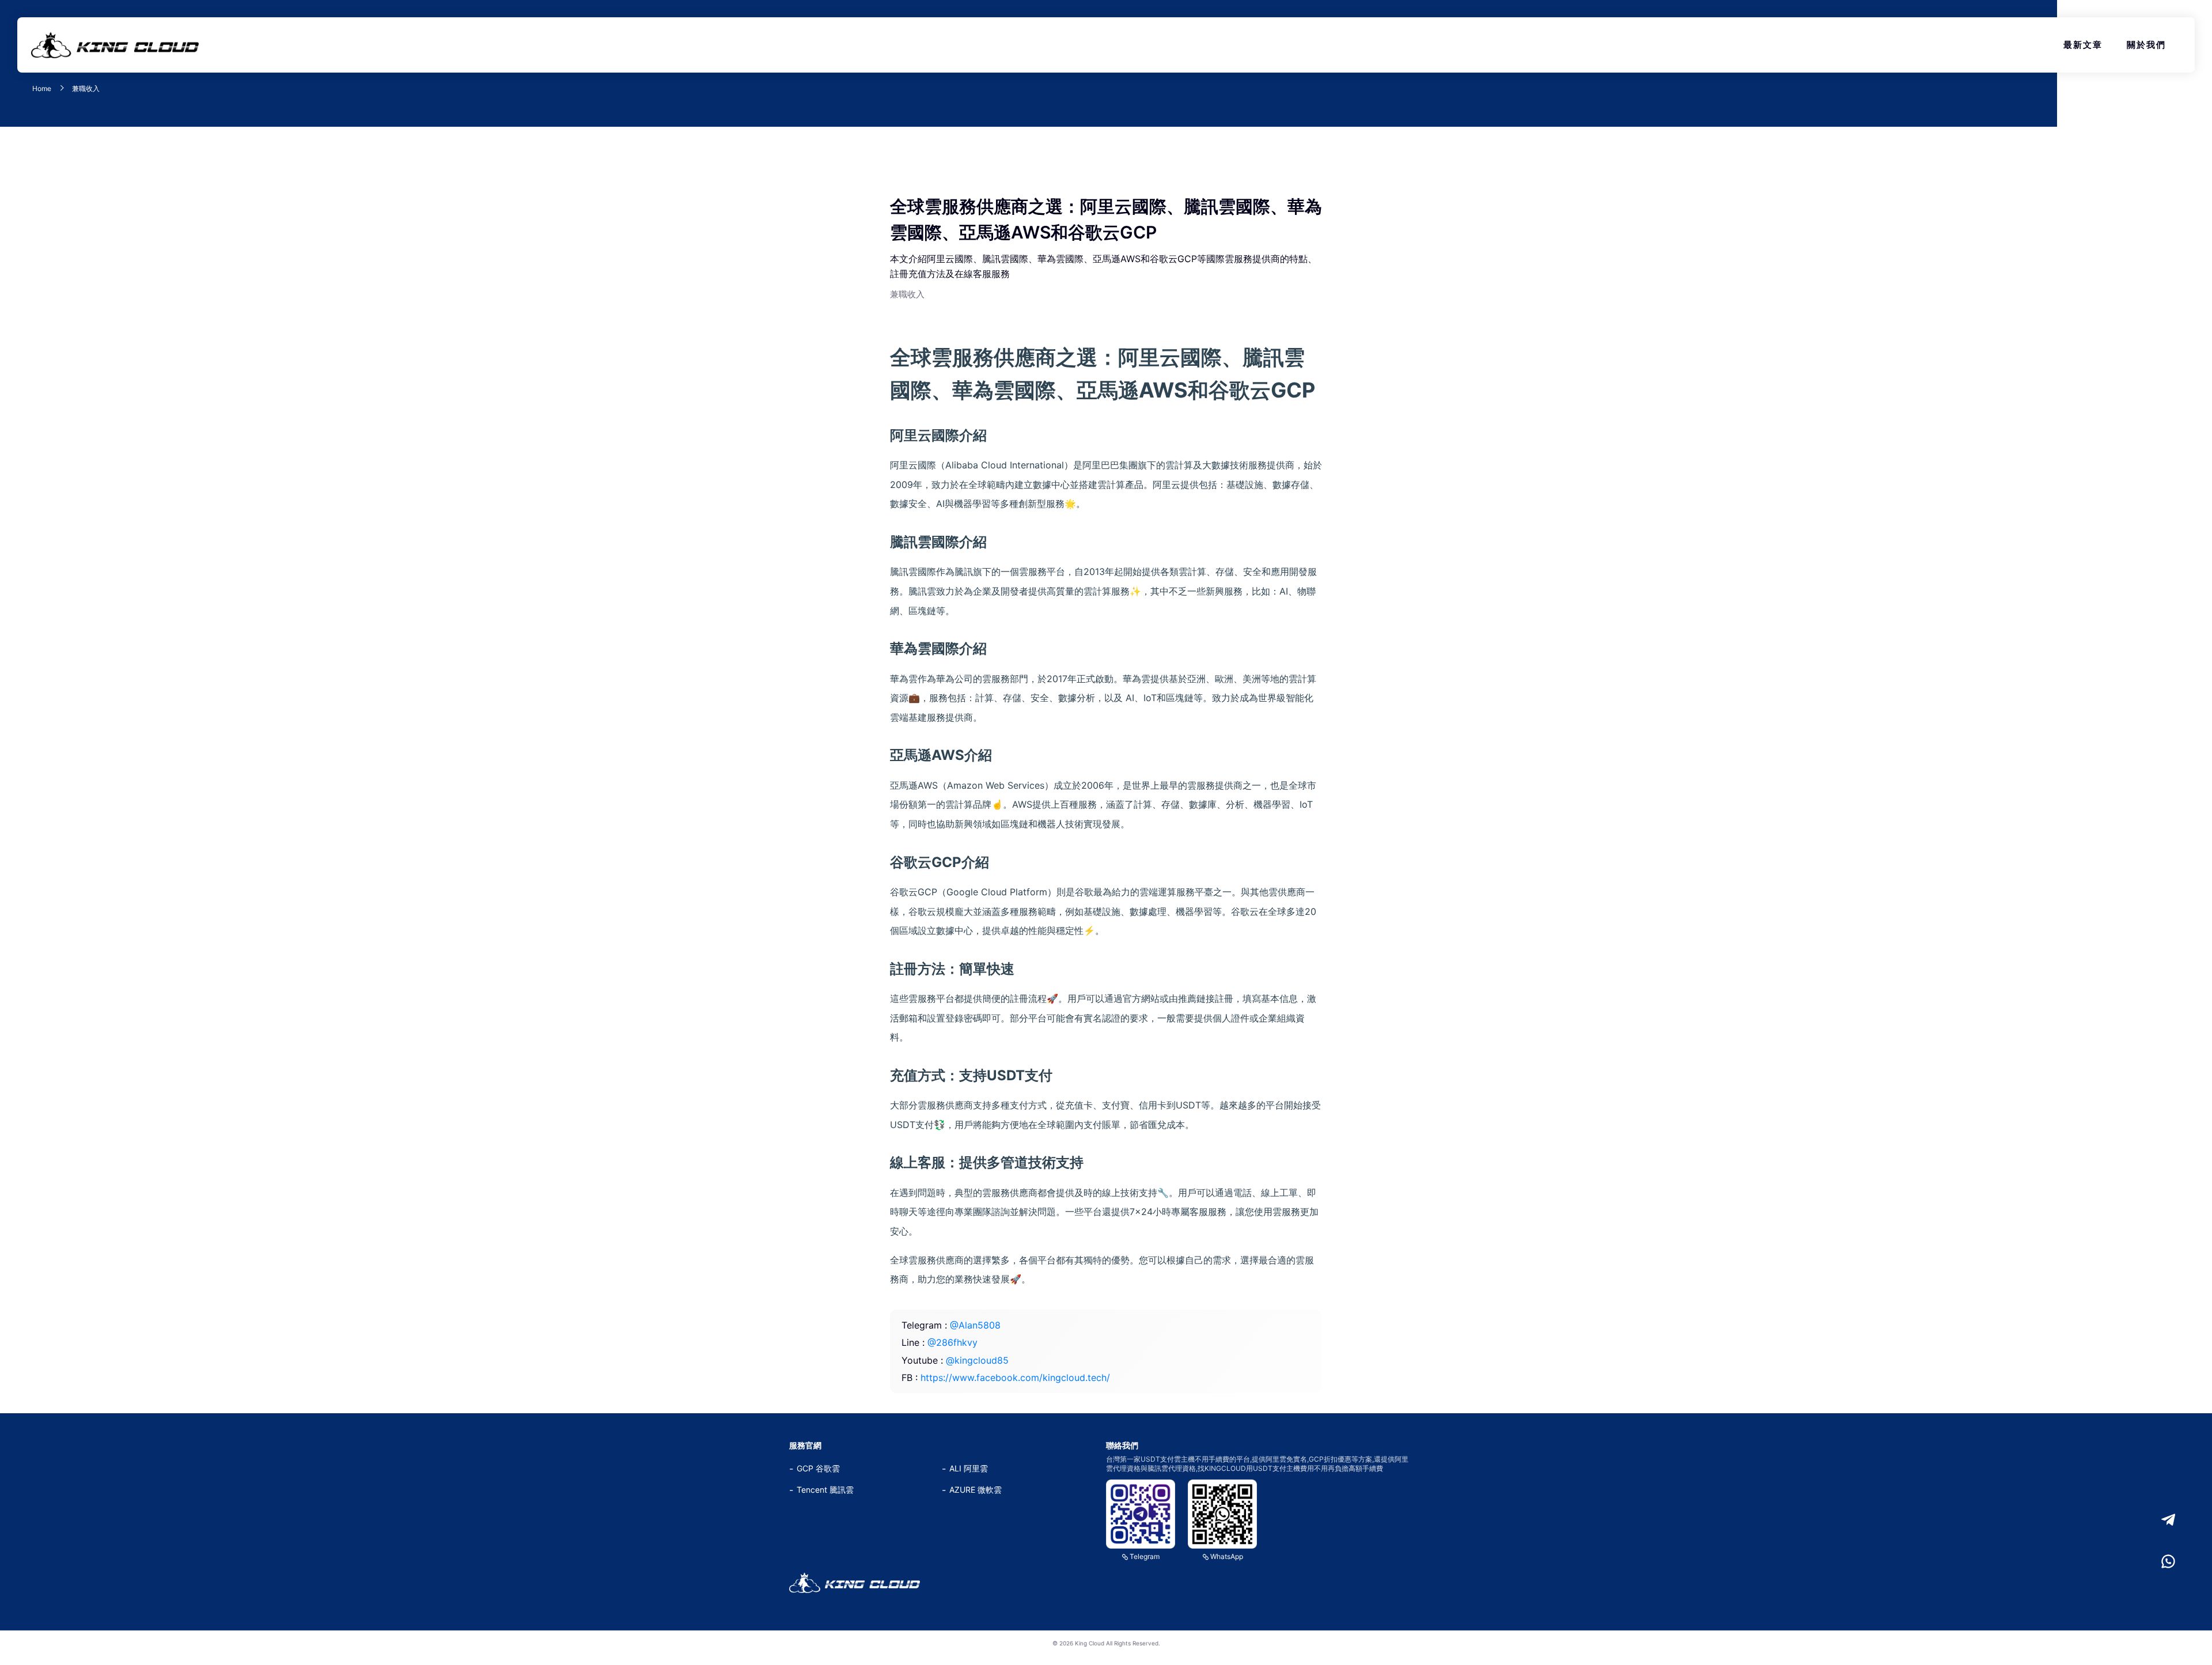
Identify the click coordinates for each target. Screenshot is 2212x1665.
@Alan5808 (975, 1325)
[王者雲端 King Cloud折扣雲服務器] (855, 1583)
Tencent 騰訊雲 (825, 1490)
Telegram (1145, 1556)
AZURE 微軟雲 (976, 1490)
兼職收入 (86, 89)
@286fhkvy (952, 1342)
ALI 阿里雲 (969, 1468)
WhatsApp (1227, 1556)
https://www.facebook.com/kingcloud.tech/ (1015, 1378)
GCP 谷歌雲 (818, 1468)
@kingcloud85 (977, 1360)
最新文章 (2083, 45)
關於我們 (2146, 45)
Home (42, 89)
